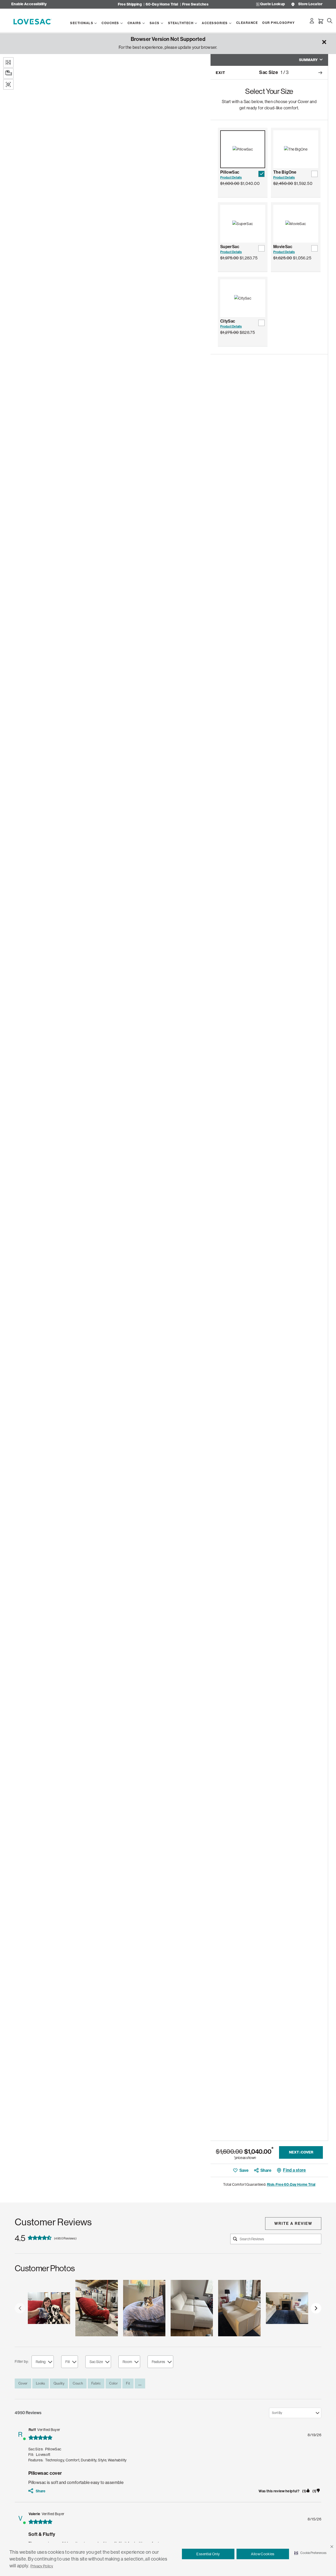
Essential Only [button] (208, 2554)
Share (266, 2170)
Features (158, 2362)
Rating (41, 2362)
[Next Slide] (316, 2308)
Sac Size (96, 2362)
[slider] (168, 2308)
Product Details (231, 178)
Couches (110, 23)
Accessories (215, 23)
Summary (308, 60)
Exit (220, 73)
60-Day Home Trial (162, 4)
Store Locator (310, 4)
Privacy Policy (42, 2566)
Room (127, 2362)
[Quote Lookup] (258, 4)
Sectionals (82, 23)
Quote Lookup (272, 4)
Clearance (247, 23)
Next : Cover (301, 2152)
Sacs (155, 23)
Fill (68, 2362)
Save (244, 2170)
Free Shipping (130, 4)
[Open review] (49, 2308)
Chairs (134, 23)
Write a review (293, 2224)
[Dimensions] (8, 73)
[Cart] (321, 21)
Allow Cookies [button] (263, 2554)
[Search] (330, 21)
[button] (332, 2547)
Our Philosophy (279, 23)
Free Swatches (195, 4)
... (140, 2383)
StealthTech (181, 23)
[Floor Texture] (8, 62)
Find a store (294, 2170)
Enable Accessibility (29, 4)
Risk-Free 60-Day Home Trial (291, 2185)
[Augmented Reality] (8, 84)
